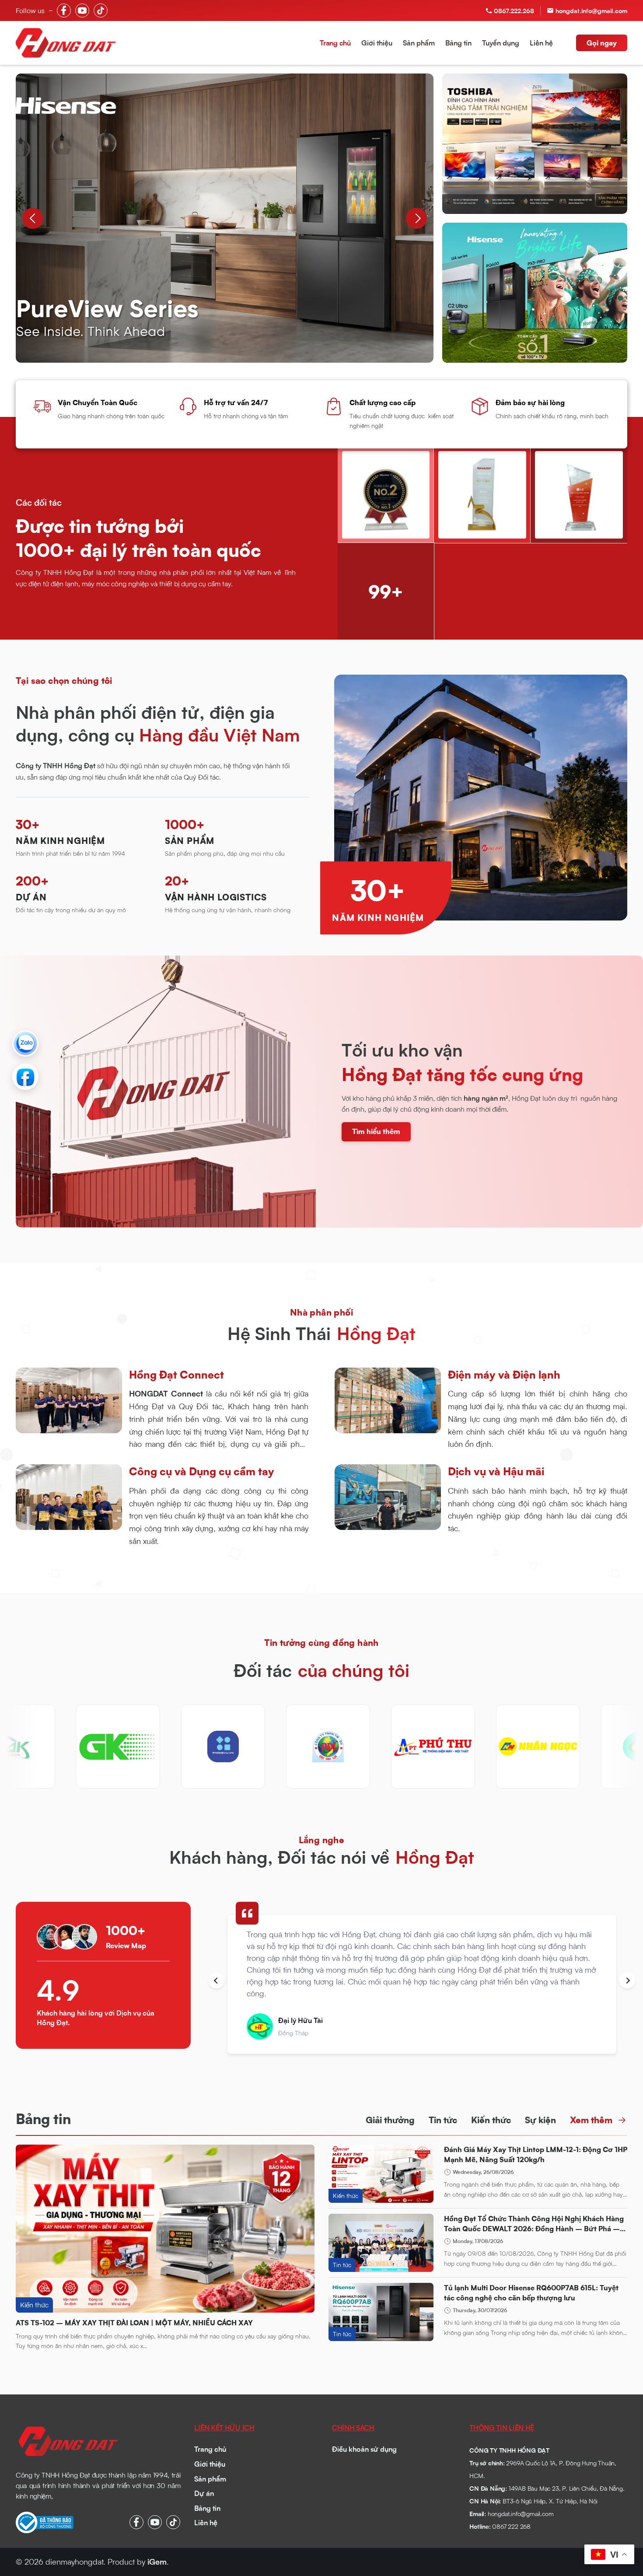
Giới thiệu (377, 43)
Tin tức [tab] (443, 2120)
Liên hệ (541, 43)
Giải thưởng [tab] (390, 2120)
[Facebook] (25, 1077)
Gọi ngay (602, 43)
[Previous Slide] (33, 218)
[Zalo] (25, 1043)
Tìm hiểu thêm (376, 1131)
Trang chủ (335, 43)
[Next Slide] (416, 218)
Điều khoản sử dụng (364, 2449)
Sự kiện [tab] (540, 2120)
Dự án (204, 2493)
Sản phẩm (419, 43)
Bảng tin (458, 43)
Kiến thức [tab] (491, 2120)
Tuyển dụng (501, 43)
